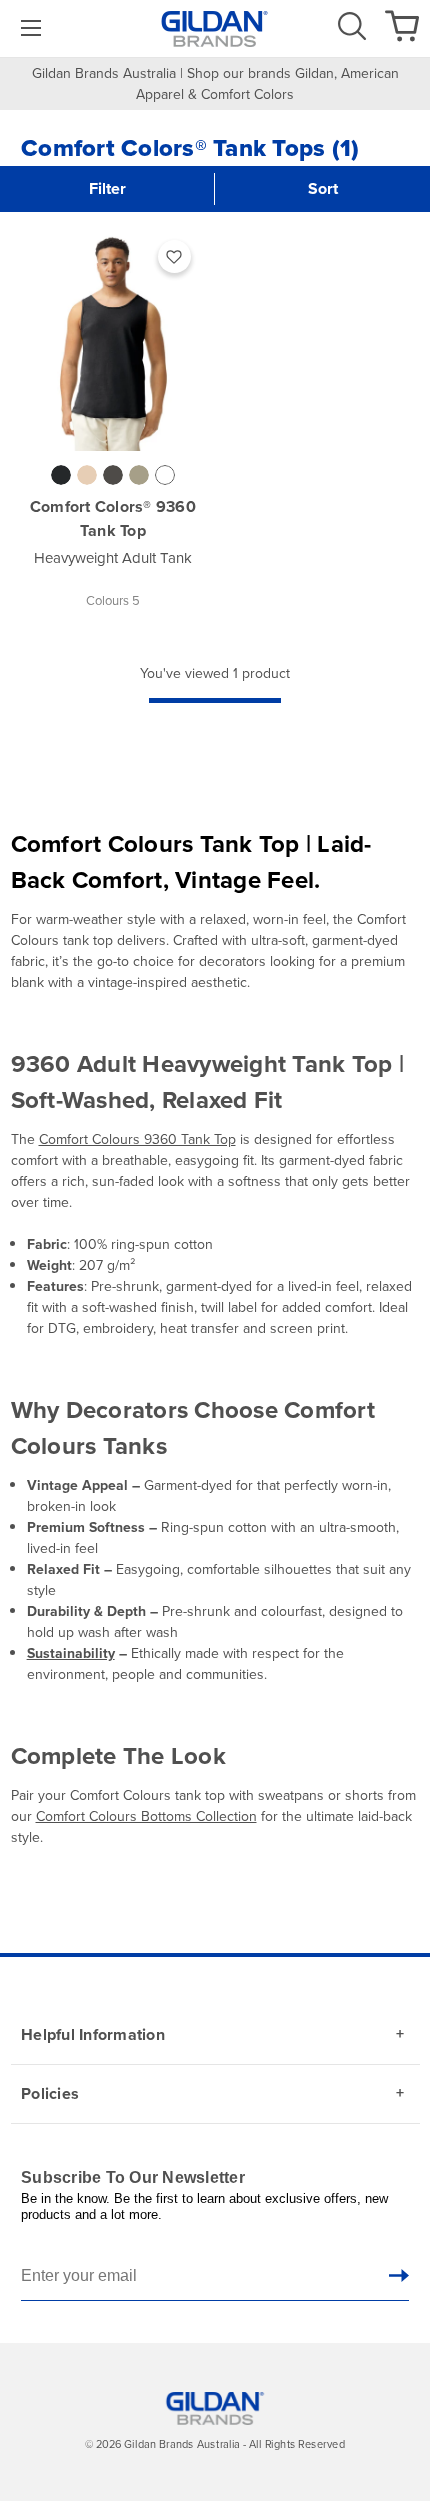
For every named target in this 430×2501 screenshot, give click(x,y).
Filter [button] (107, 188)
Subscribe (399, 2275)
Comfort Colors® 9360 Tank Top (113, 518)
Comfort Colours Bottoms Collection (146, 1816)
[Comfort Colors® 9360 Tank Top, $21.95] (113, 340)
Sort (323, 188)
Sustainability (71, 1653)
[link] (29, 29)
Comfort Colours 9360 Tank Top (137, 1139)
